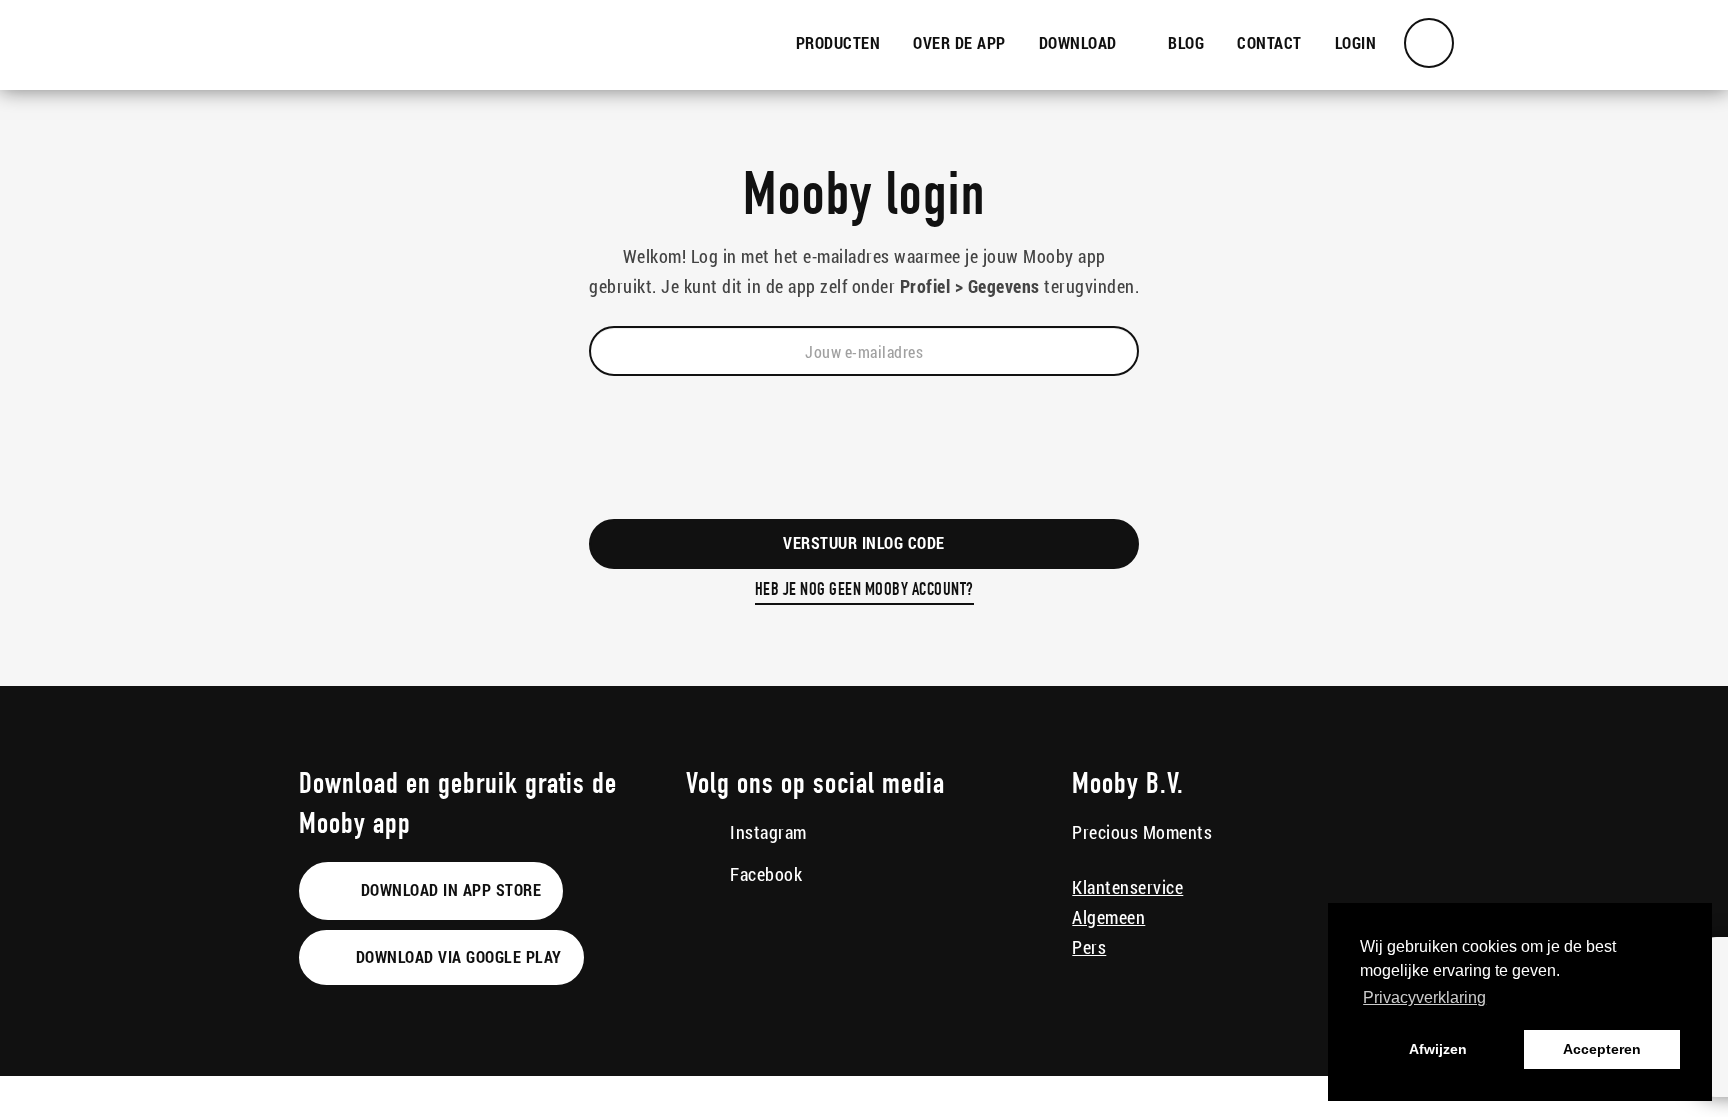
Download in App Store (448, 889)
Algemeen (1108, 917)
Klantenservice (1127, 887)
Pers (1089, 947)
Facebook (764, 874)
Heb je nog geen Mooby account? (864, 591)
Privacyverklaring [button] (1424, 997)
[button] (1087, 44)
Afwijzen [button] (1438, 1049)
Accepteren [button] (1602, 1049)
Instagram (766, 832)
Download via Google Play (456, 956)
